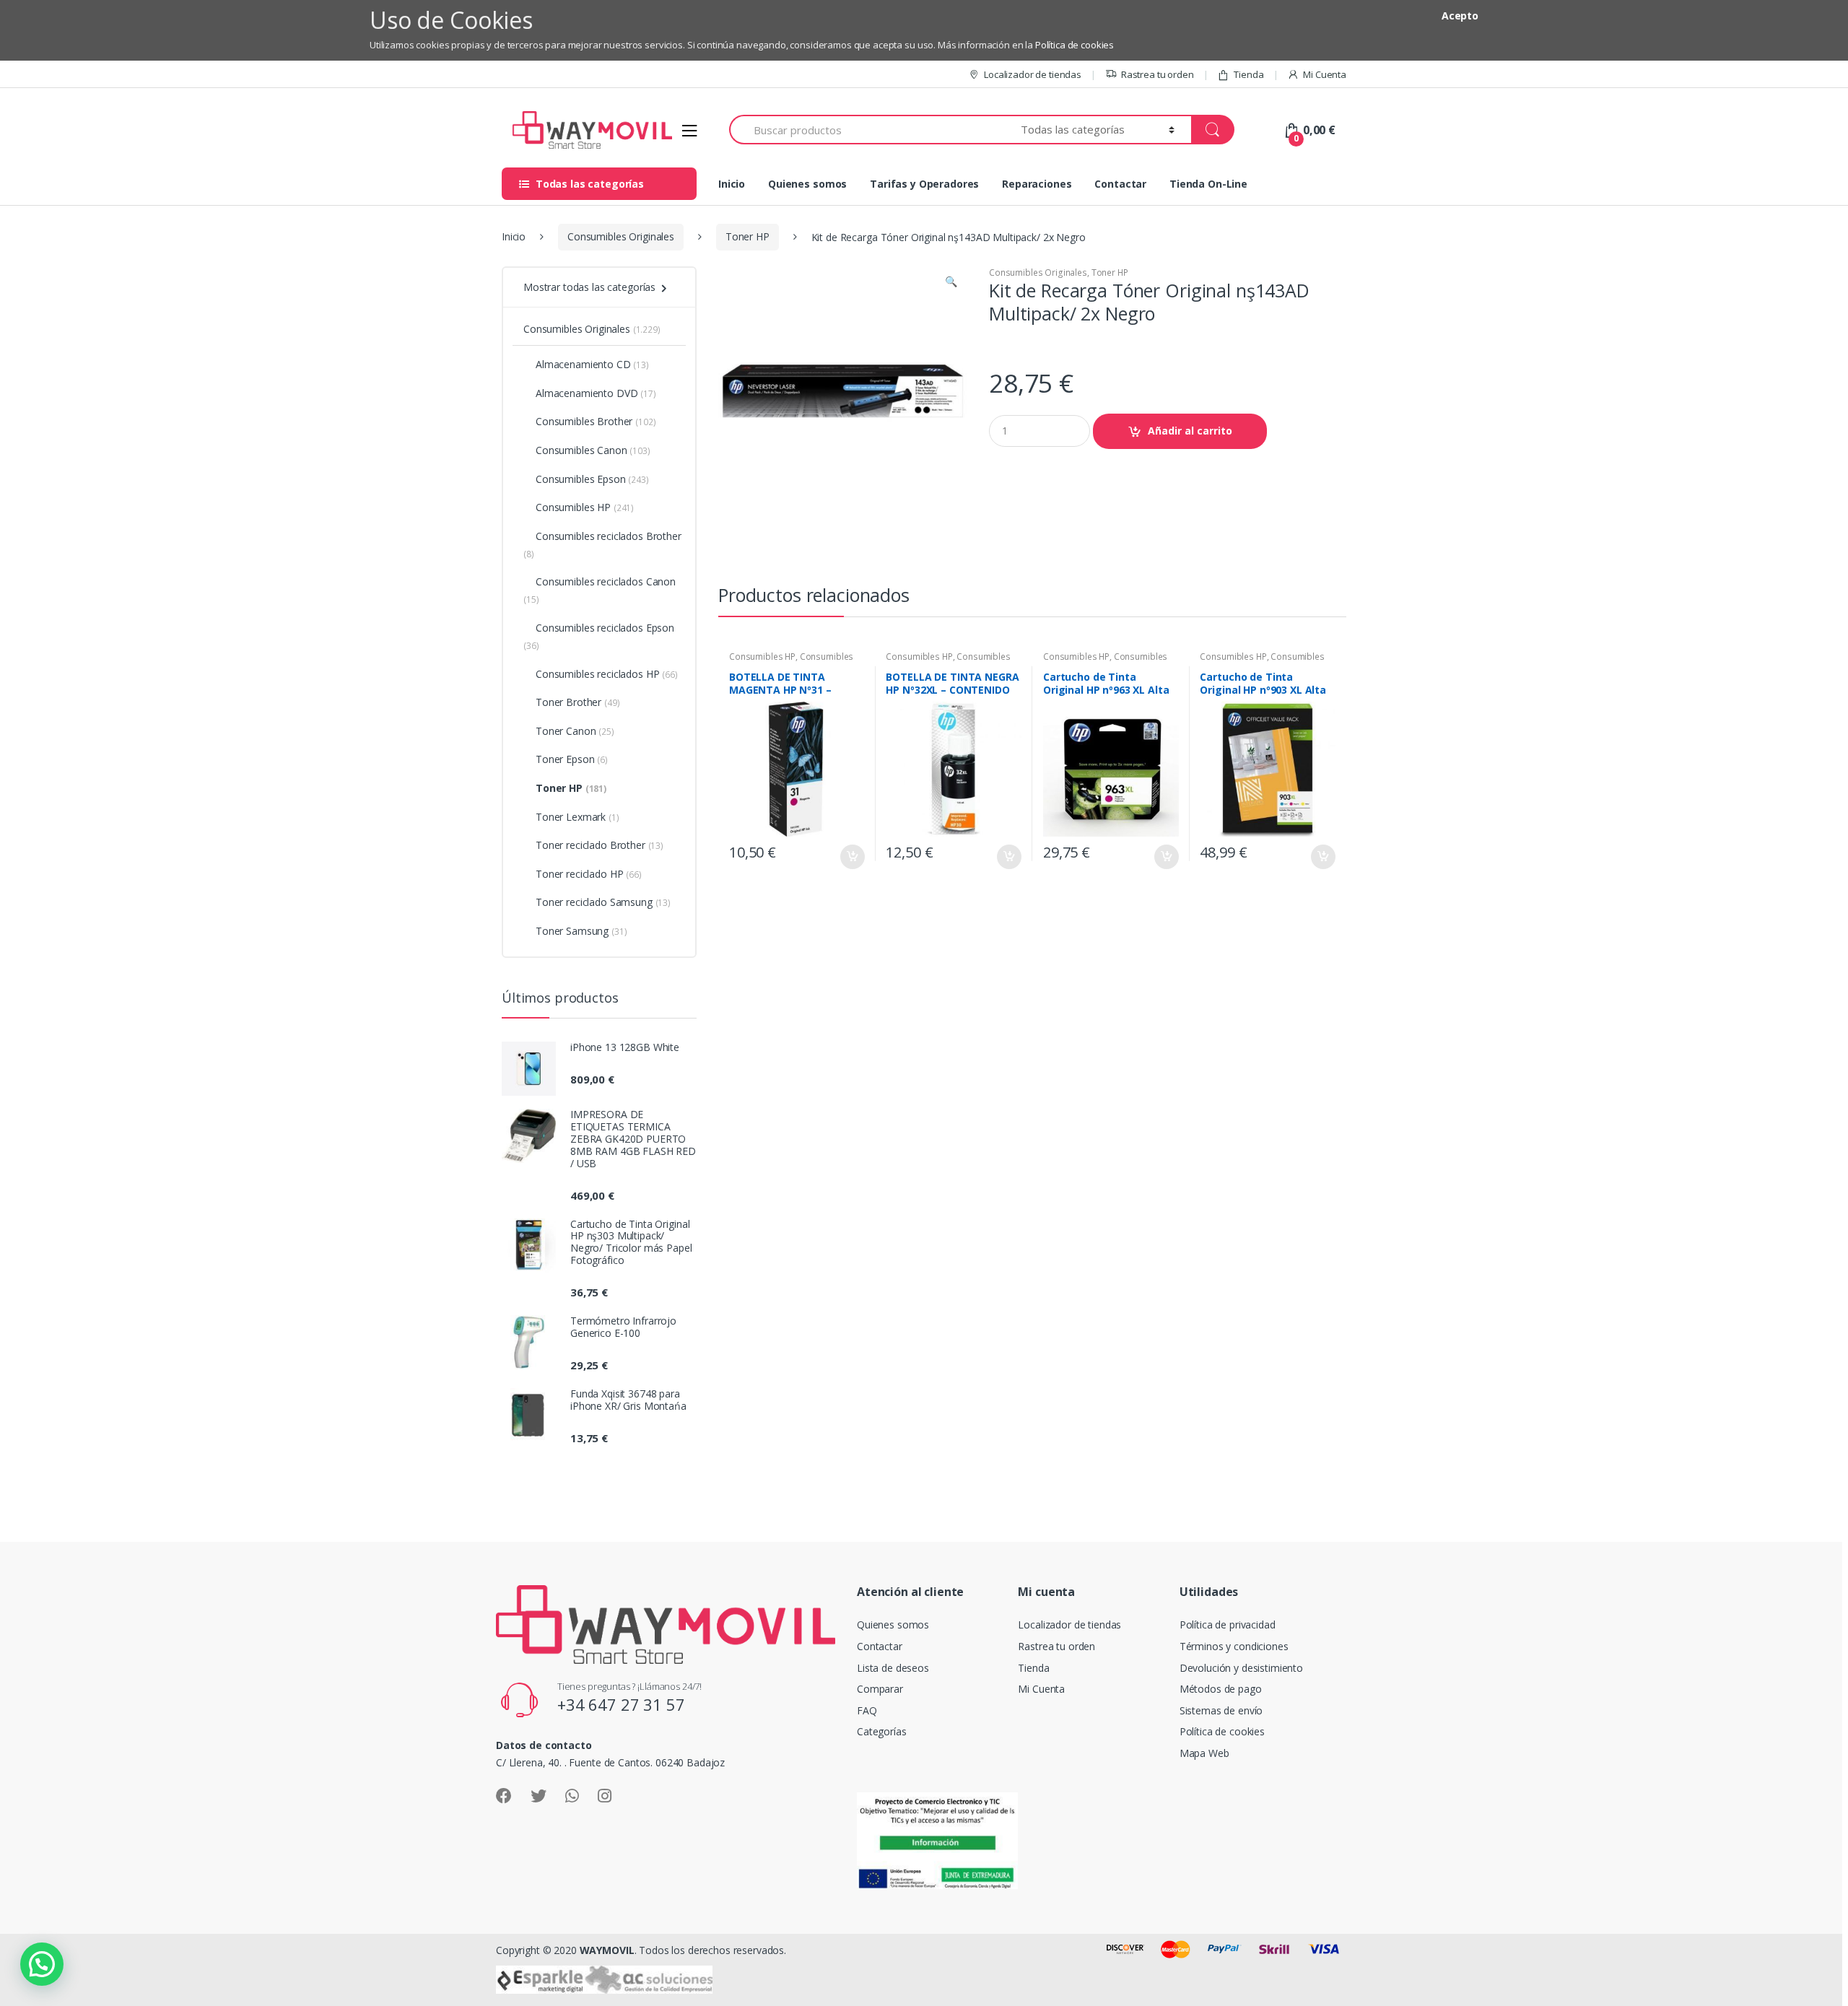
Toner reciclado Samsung (603, 902)
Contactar (1120, 184)
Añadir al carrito (1190, 431)
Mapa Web (1204, 1753)
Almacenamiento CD (592, 364)
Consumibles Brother (596, 421)
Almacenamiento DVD (596, 393)
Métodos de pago (1221, 1689)
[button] (951, 283)
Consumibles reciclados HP (607, 674)
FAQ (867, 1710)
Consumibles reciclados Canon (600, 590)
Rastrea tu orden (1158, 74)
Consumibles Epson (592, 479)
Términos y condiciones (1234, 1646)
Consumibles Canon (593, 450)
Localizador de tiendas (1033, 74)
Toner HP (748, 236)
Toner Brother (577, 702)
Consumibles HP (762, 657)
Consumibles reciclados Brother (602, 545)
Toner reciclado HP (589, 874)
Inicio (732, 184)
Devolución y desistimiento (1241, 1668)
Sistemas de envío (1221, 1710)
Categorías (882, 1731)
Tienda (1248, 74)
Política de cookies (1075, 45)
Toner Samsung (581, 931)
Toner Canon (575, 731)
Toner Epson (572, 759)
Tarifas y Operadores (924, 184)
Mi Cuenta (1325, 74)
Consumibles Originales (621, 236)
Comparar (880, 1689)
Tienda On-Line (1208, 184)
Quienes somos (807, 184)
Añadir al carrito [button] (852, 857)
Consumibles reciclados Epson (599, 636)
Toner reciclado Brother (600, 845)
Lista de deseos (893, 1668)
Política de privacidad (1228, 1625)
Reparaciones (1037, 184)
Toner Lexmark (577, 817)
